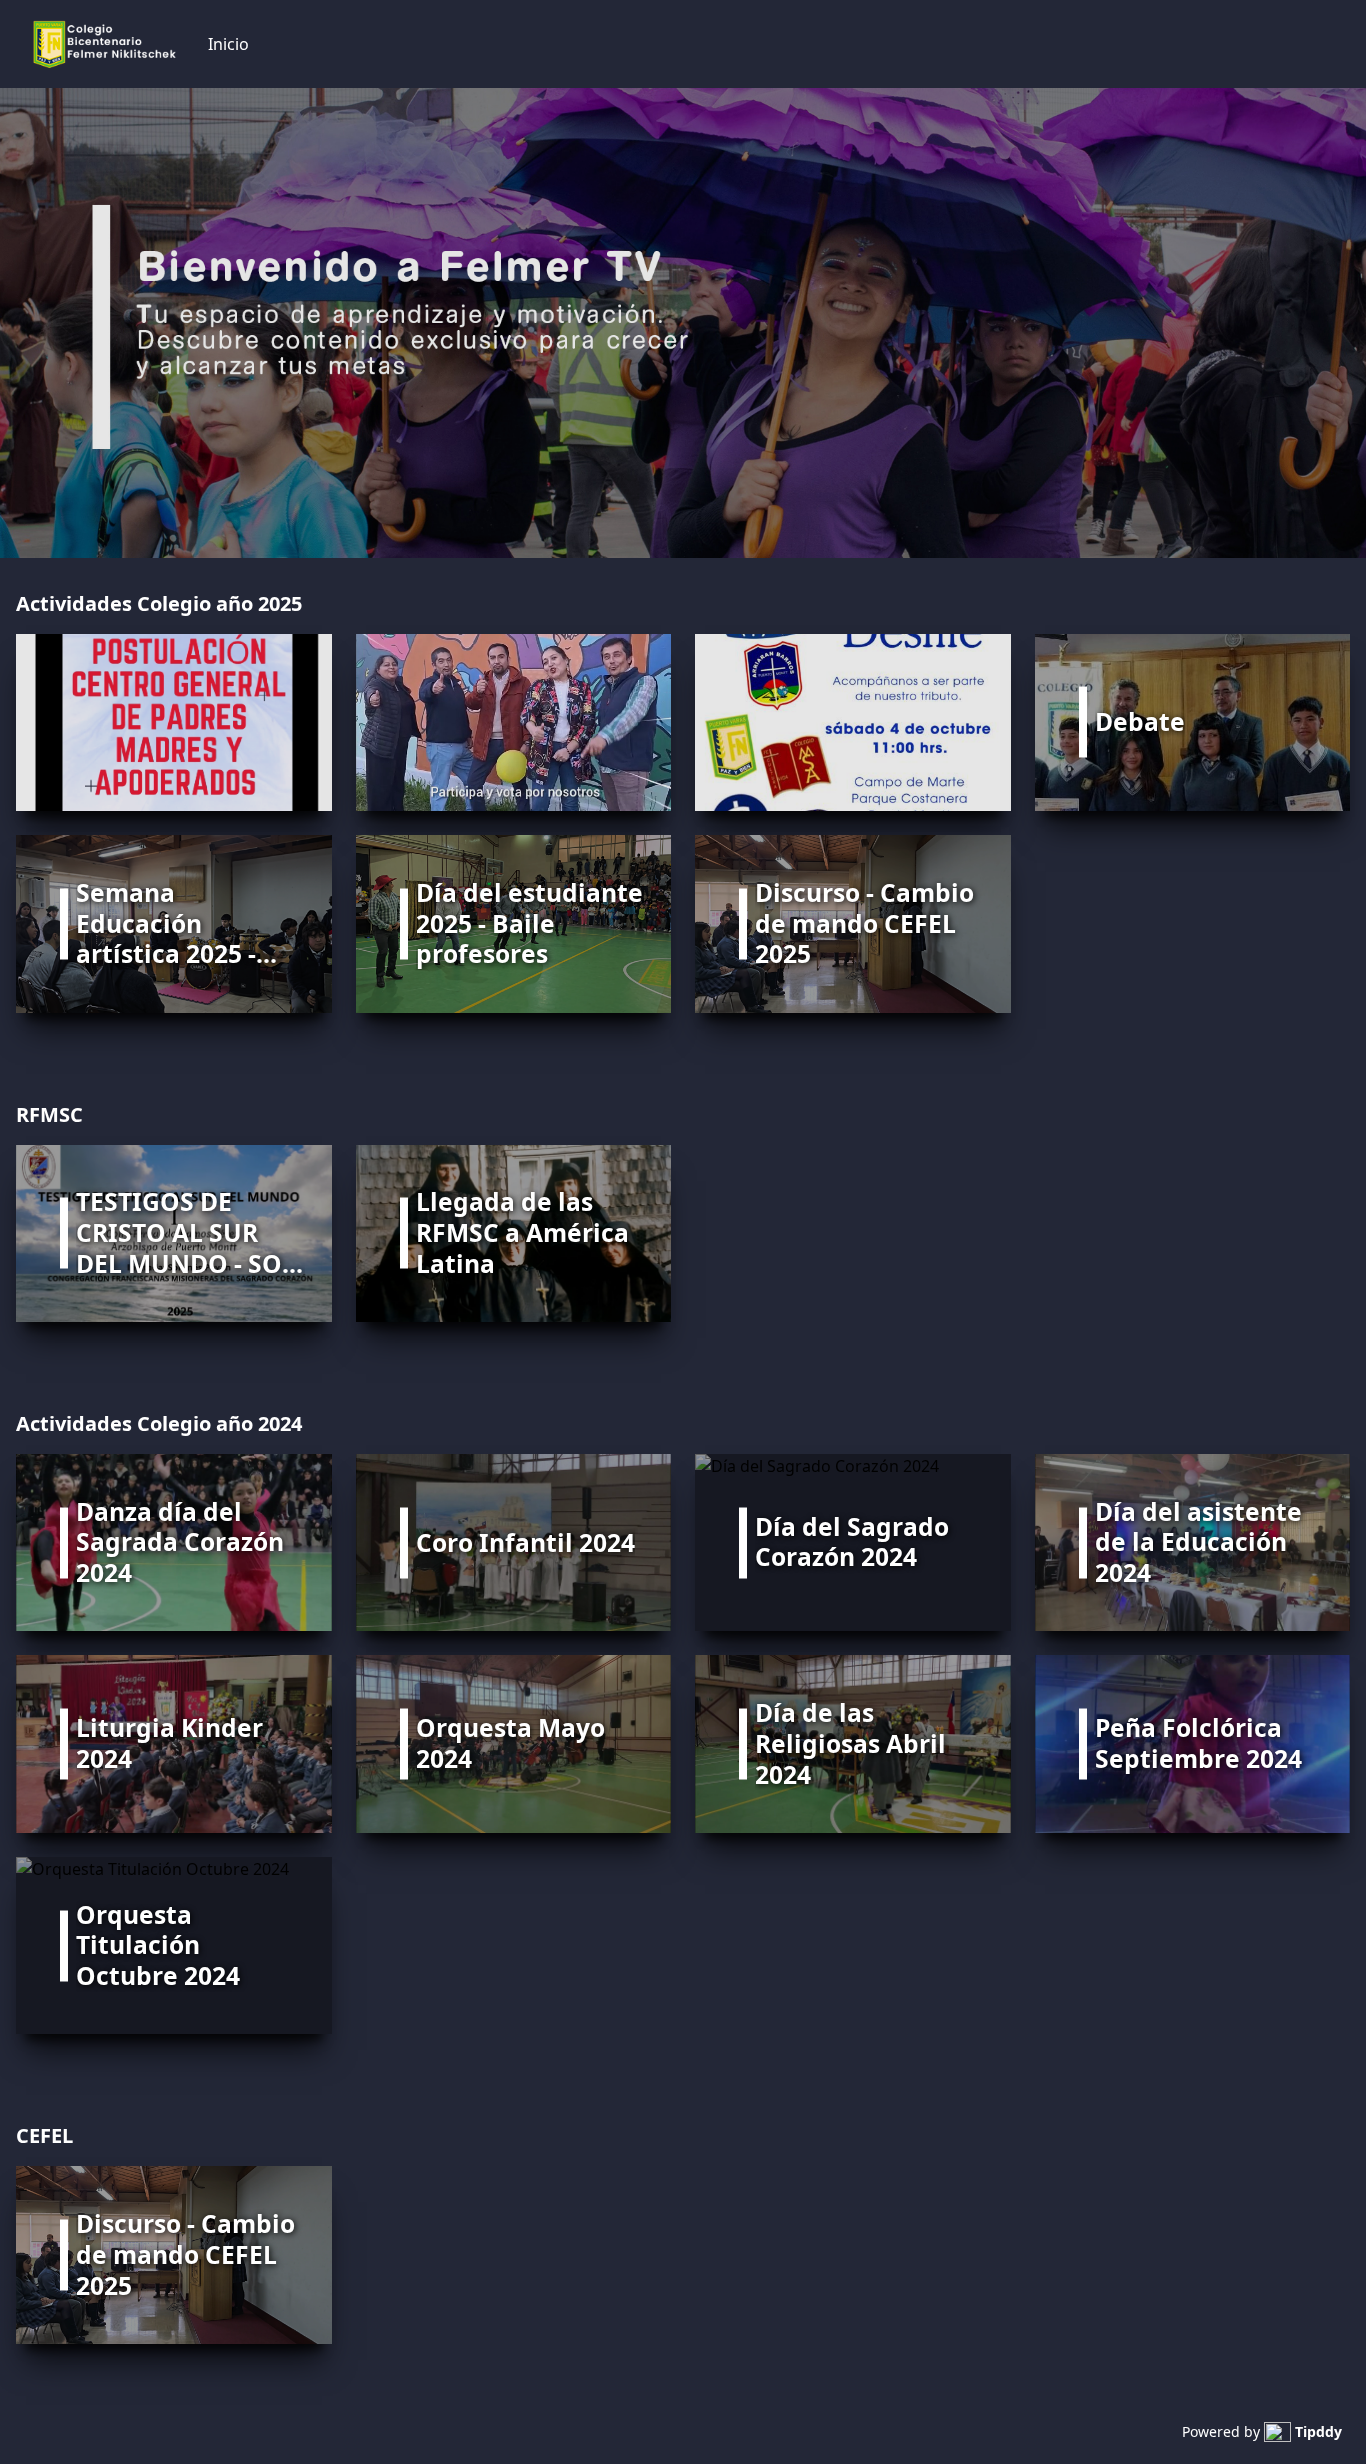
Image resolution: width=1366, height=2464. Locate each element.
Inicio (228, 44)
